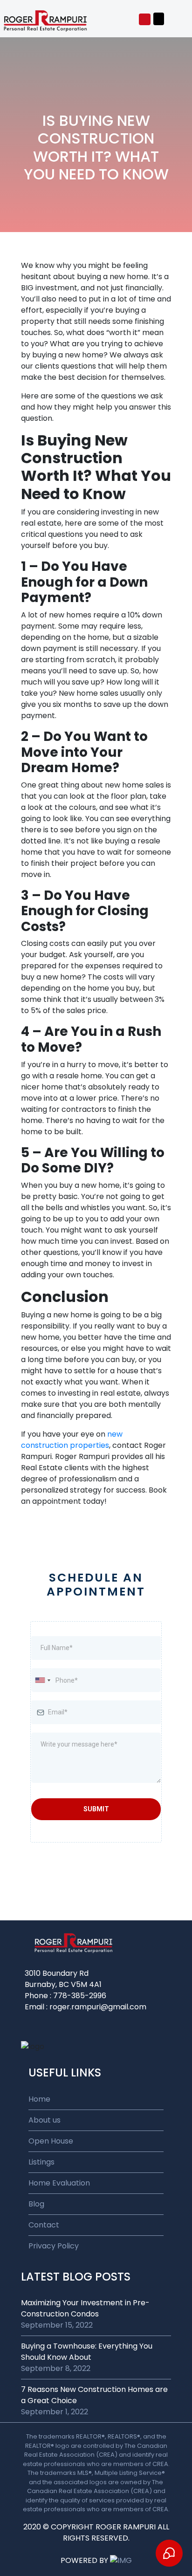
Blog (36, 2204)
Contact (44, 2225)
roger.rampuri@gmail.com (98, 2007)
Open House (51, 2141)
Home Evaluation (59, 2183)
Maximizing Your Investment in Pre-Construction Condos (85, 2308)
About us (45, 2120)
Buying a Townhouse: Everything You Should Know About (87, 2352)
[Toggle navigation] (159, 19)
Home (39, 2099)
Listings (41, 2162)
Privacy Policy (54, 2246)
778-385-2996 (80, 1996)
